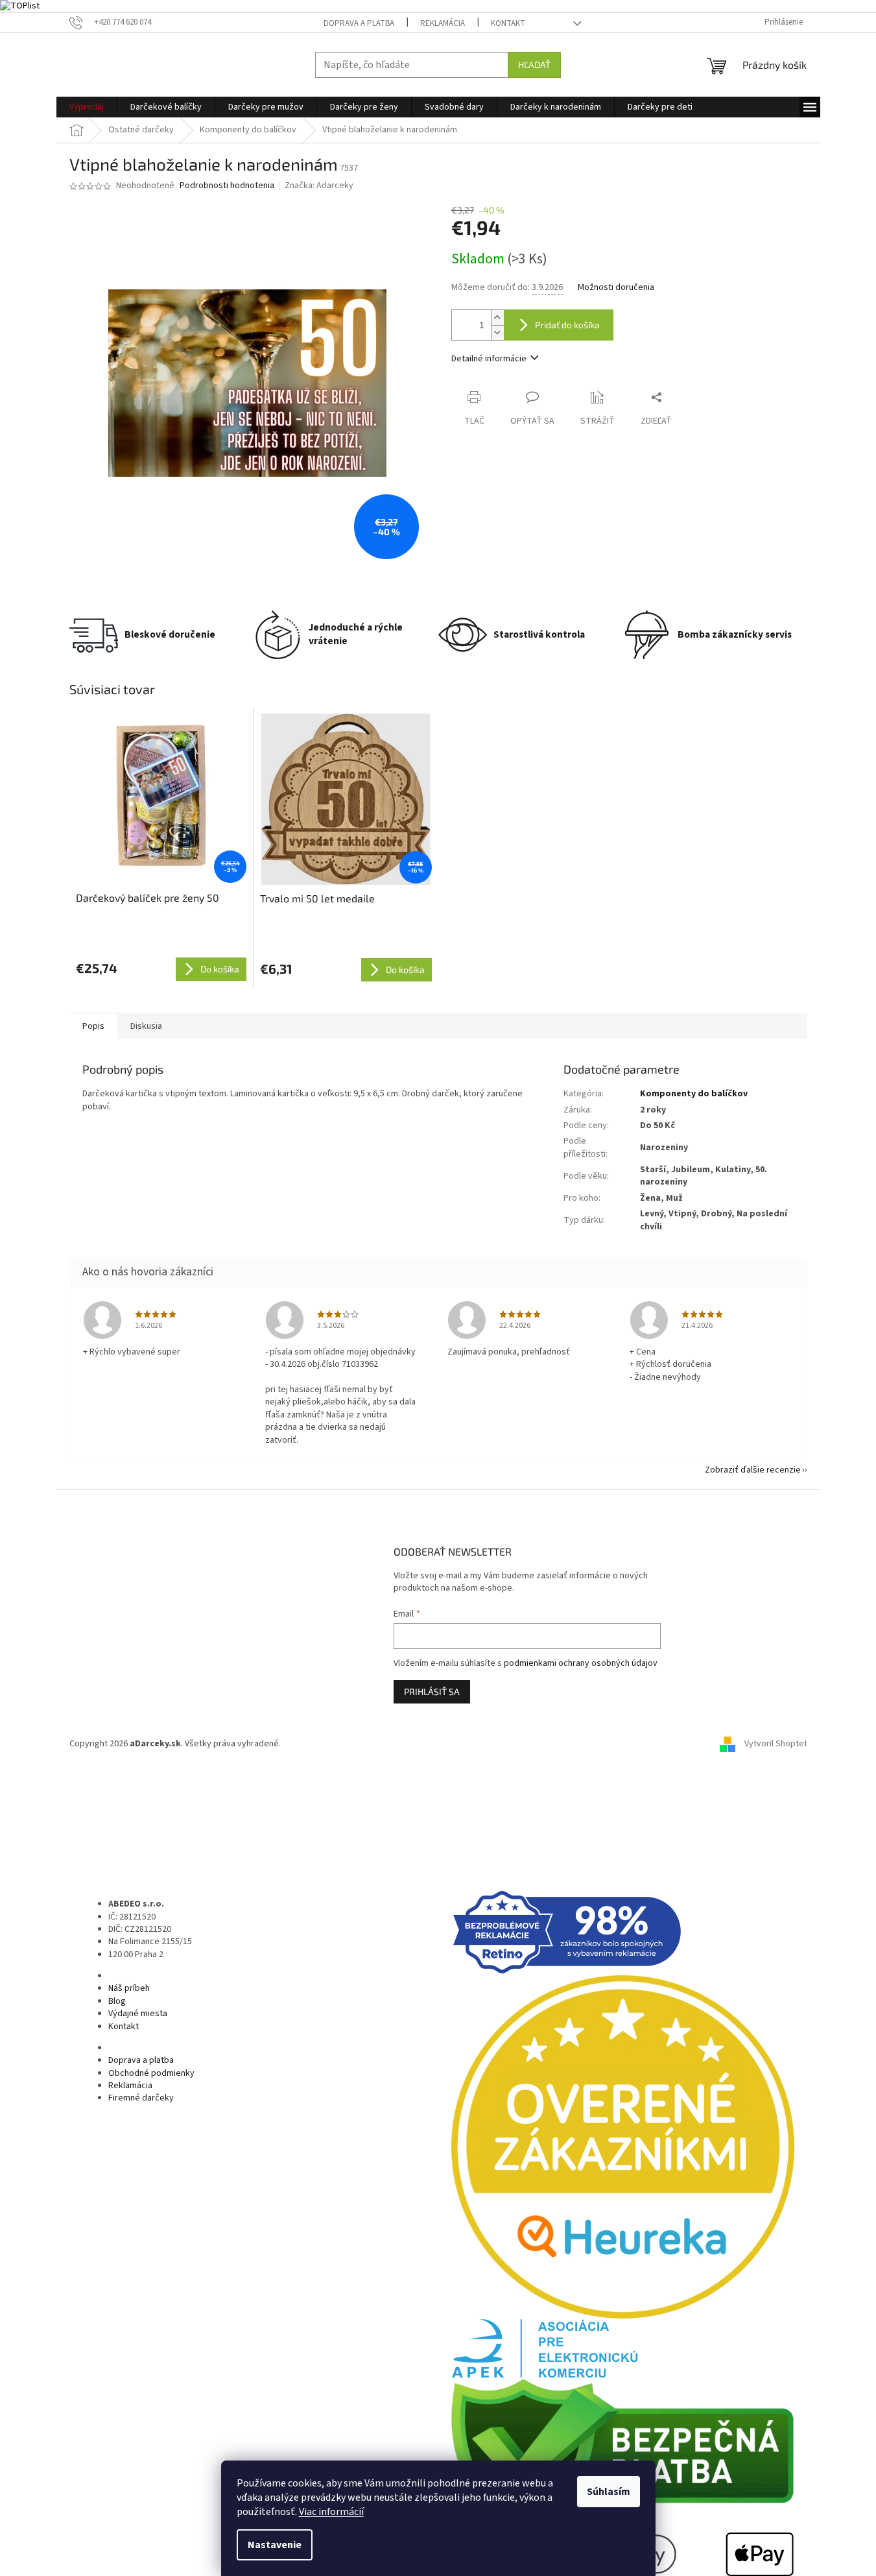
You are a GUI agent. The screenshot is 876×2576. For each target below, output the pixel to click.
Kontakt (508, 23)
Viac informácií (331, 2512)
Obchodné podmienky (151, 2073)
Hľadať (534, 65)
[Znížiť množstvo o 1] (497, 332)
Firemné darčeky (141, 2098)
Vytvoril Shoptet (776, 1744)
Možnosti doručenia (616, 288)
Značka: (319, 186)
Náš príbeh (129, 1988)
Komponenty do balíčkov (694, 1094)
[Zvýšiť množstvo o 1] (497, 318)
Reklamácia (443, 23)
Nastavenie (275, 2545)
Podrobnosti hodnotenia (227, 186)
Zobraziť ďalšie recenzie (753, 1470)
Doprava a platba (359, 23)
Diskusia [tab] (146, 1026)
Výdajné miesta (138, 2014)
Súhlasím (609, 2492)
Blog (117, 2001)
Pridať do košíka (567, 325)
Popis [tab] (93, 1026)
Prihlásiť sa (432, 1691)
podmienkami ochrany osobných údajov (581, 1663)
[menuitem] (87, 107)
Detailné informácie (489, 359)
